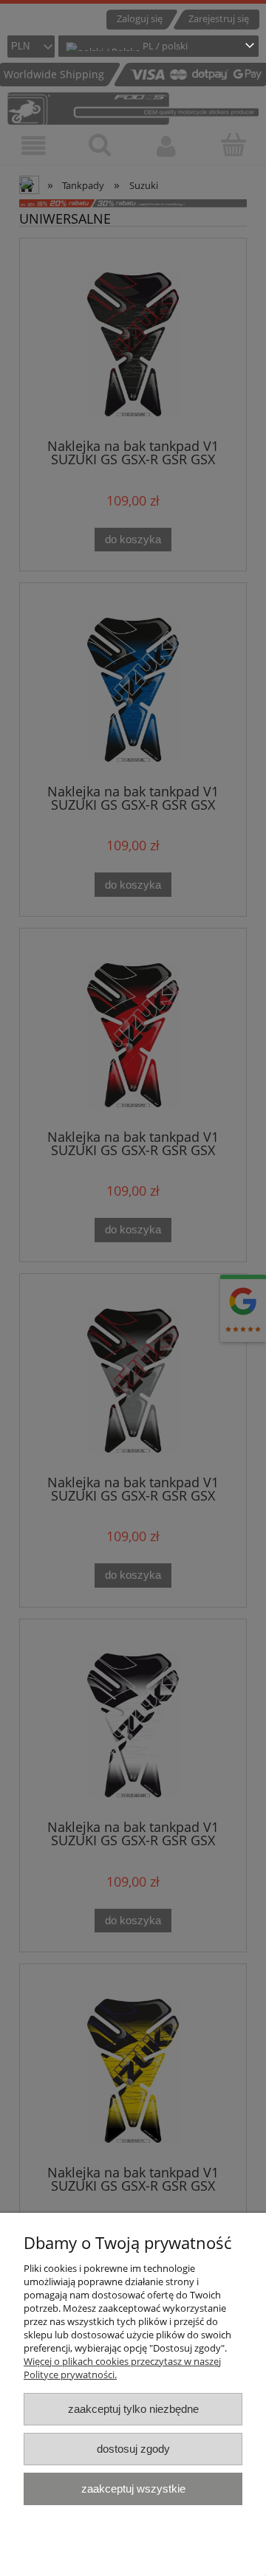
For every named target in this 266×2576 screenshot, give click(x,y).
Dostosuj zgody (133, 2449)
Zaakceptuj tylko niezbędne (133, 2409)
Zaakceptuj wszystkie (133, 2489)
